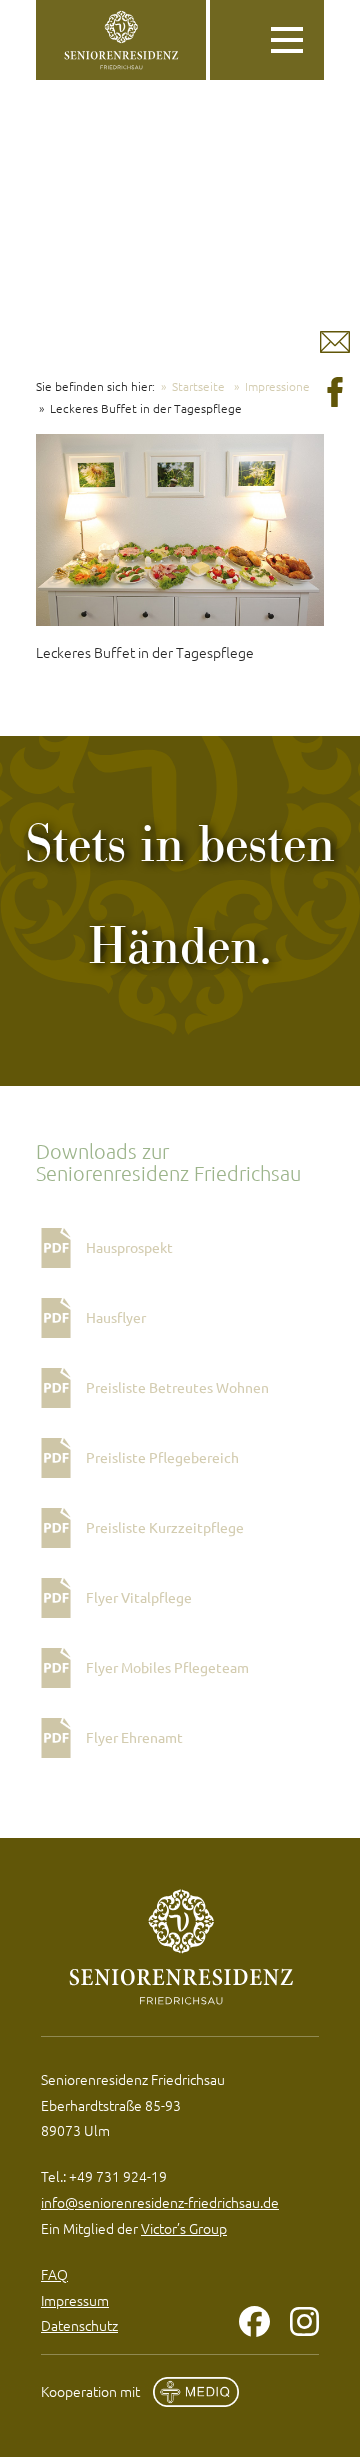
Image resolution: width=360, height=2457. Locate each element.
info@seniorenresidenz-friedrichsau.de (160, 2202)
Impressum (75, 2300)
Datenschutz (79, 2325)
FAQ (54, 2274)
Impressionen (281, 386)
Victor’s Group (184, 2228)
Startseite (198, 386)
